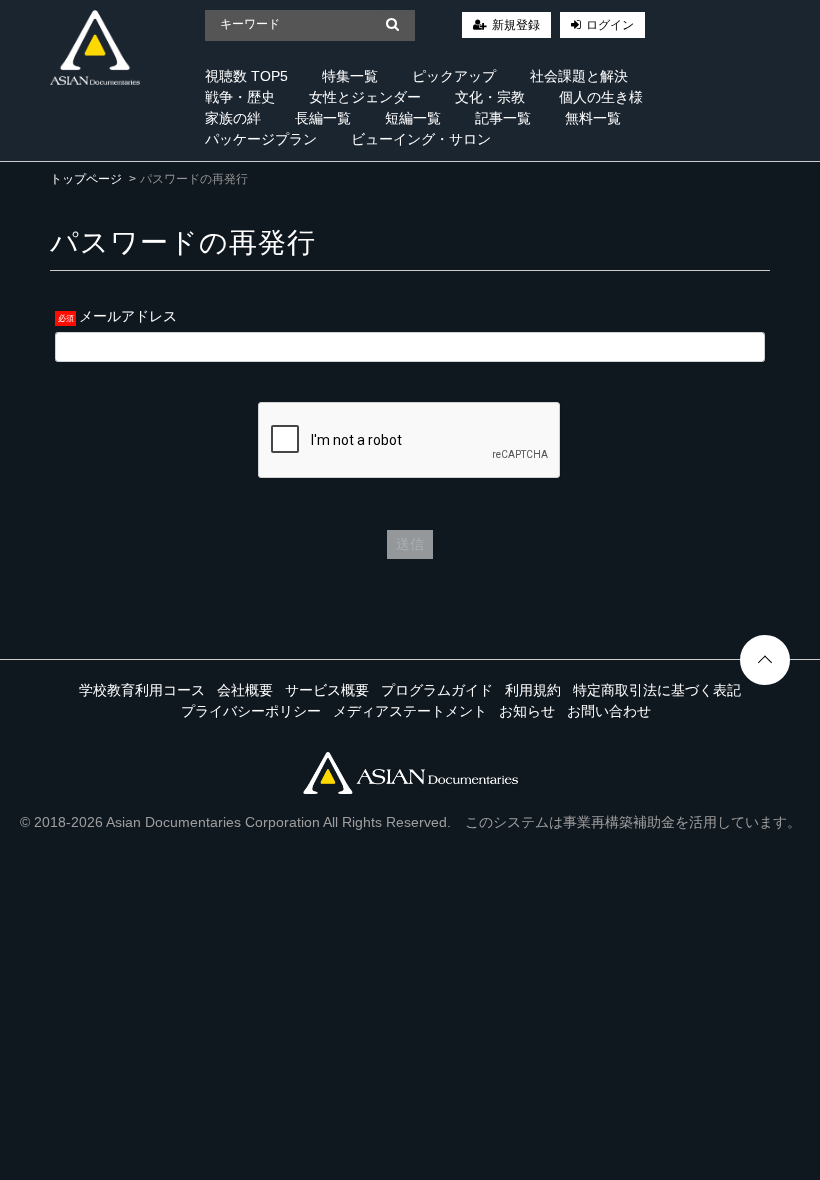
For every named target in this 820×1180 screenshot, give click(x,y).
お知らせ (527, 711)
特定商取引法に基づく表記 (657, 690)
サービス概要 (327, 690)
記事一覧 (503, 118)
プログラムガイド (437, 690)
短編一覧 (413, 118)
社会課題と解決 (579, 76)
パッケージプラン (261, 139)
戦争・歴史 (240, 97)
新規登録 (516, 25)
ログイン (610, 25)
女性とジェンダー (365, 97)
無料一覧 (593, 118)
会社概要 (245, 690)
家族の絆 (233, 118)
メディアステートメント (410, 711)
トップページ (86, 179)
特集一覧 (350, 76)
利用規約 (533, 690)
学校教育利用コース (142, 690)
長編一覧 (323, 118)
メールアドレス (128, 316)
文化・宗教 (490, 97)
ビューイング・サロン (421, 139)
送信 (410, 544)
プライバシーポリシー (251, 711)
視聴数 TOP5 (246, 76)
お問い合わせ (609, 711)
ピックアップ (454, 76)
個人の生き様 (601, 97)
